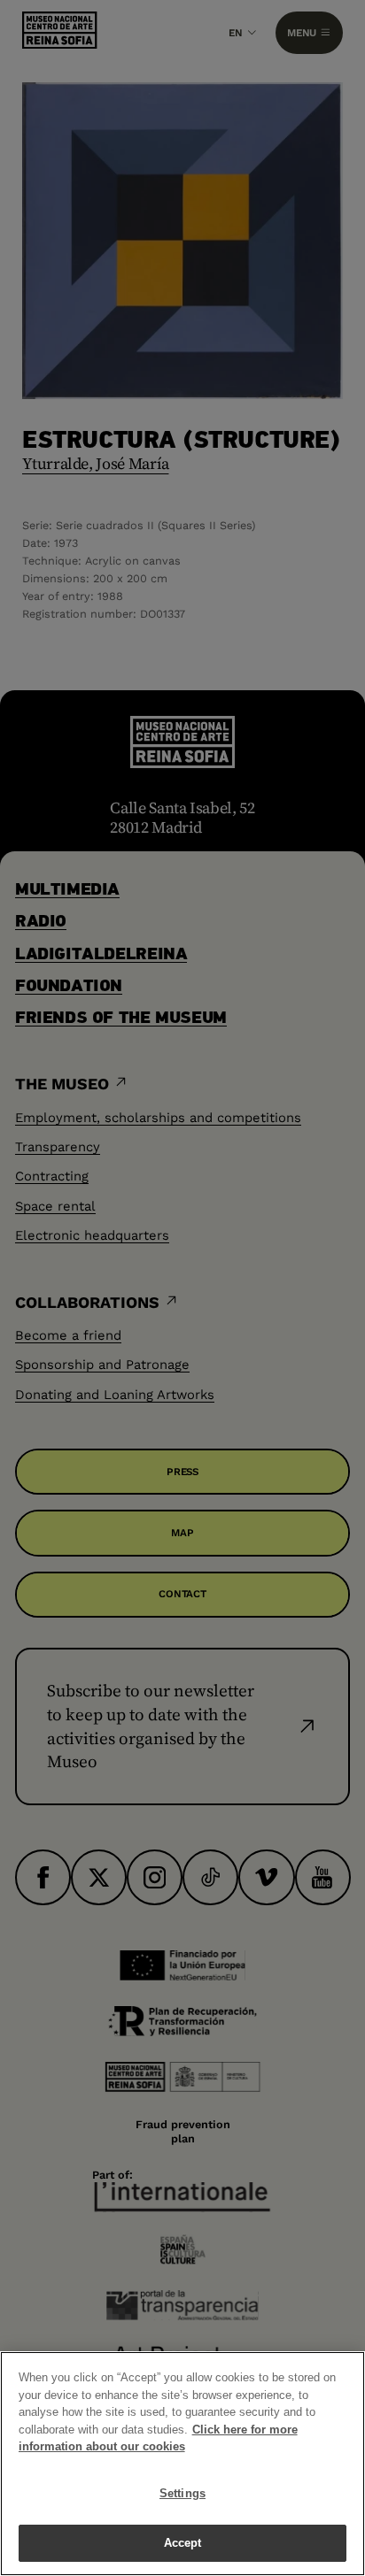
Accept (183, 2543)
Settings (182, 2493)
